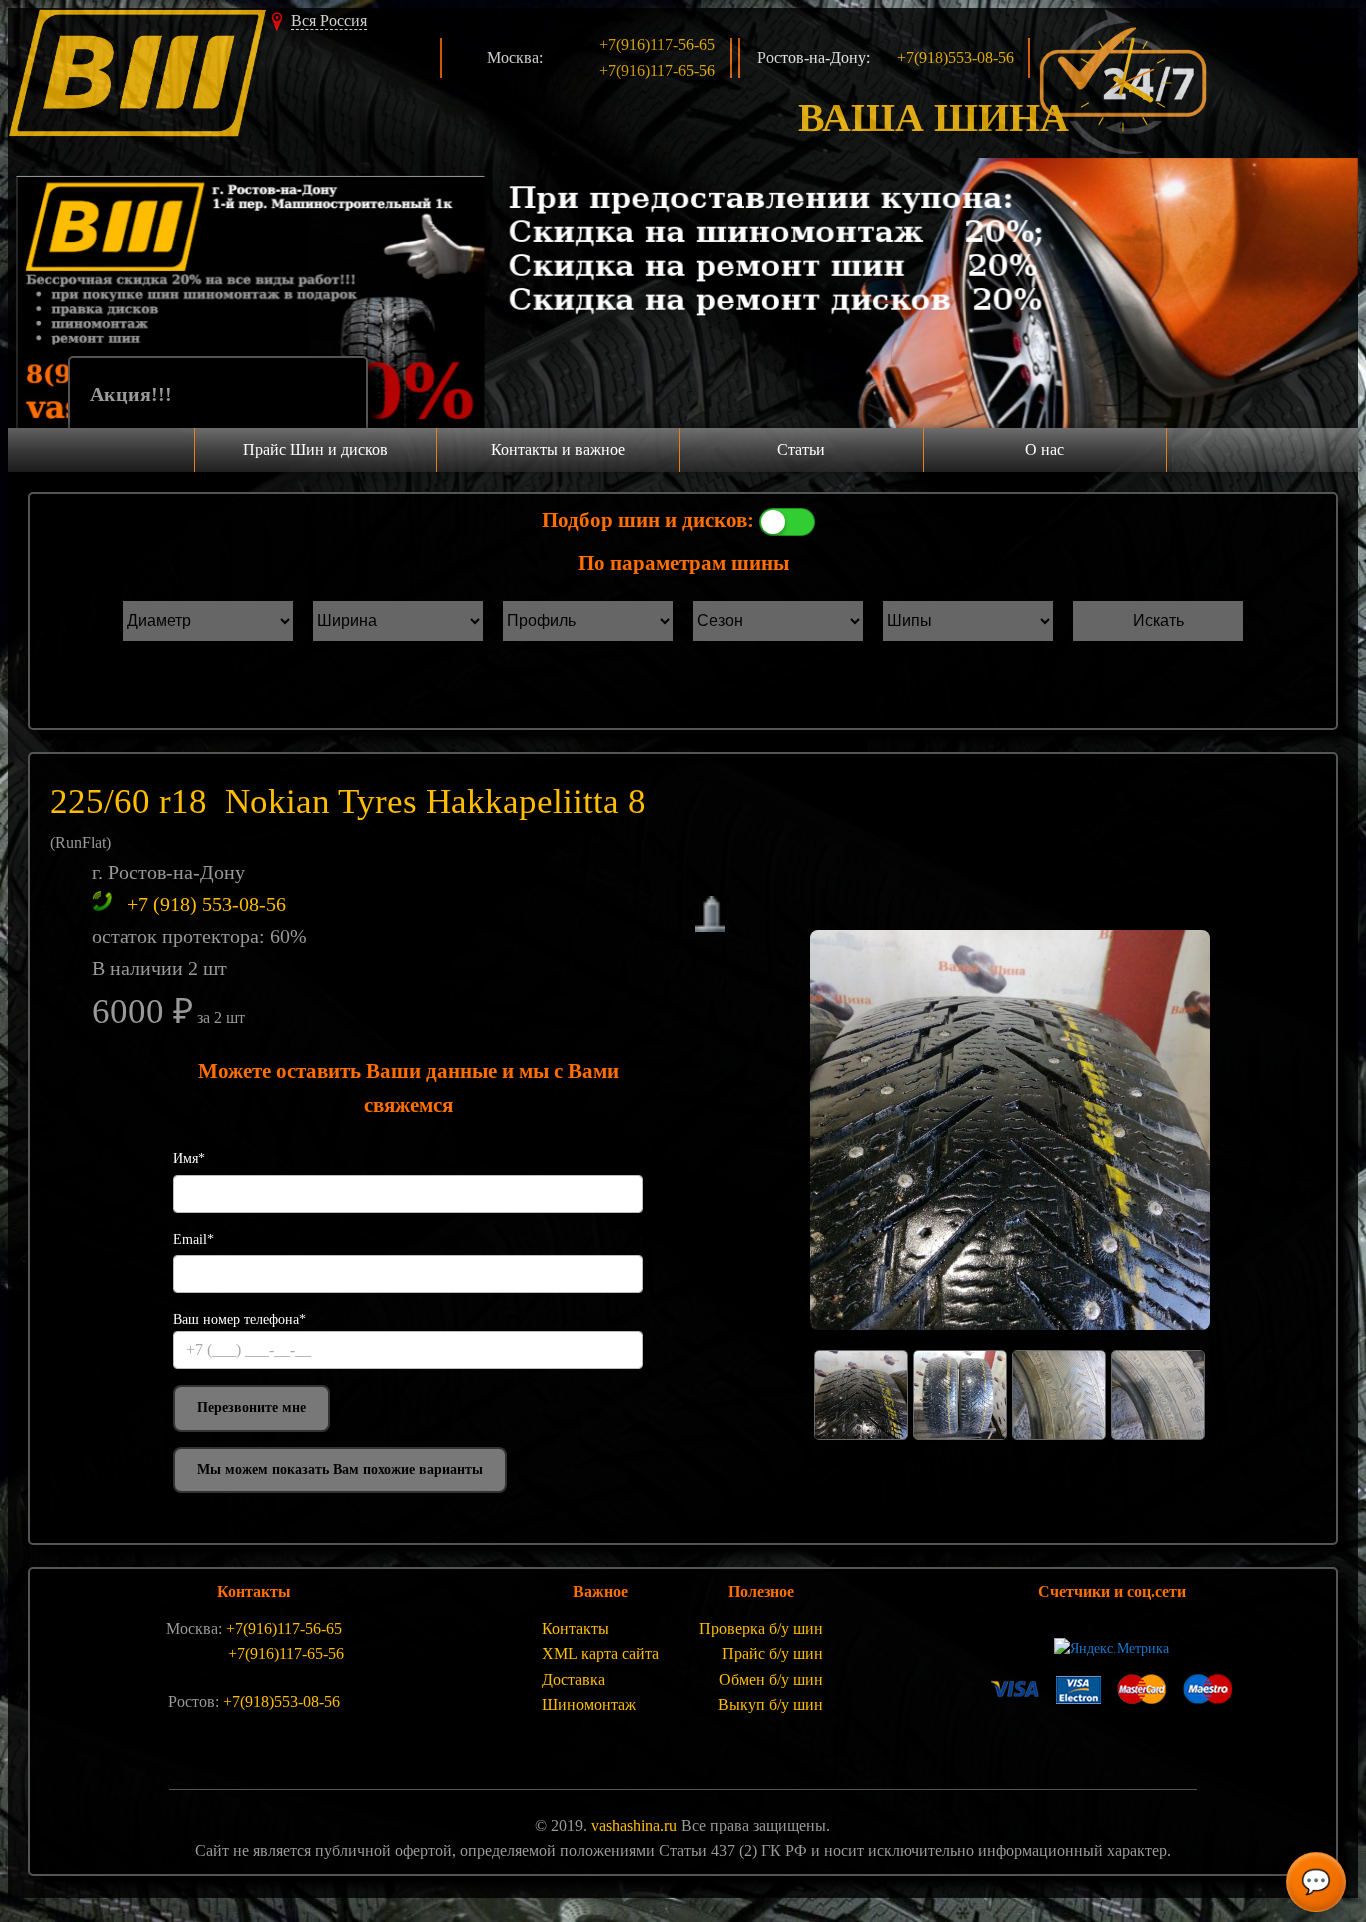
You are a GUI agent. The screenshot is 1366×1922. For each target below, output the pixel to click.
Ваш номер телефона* (239, 1319)
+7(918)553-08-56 (955, 57)
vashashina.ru (634, 1825)
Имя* (189, 1158)
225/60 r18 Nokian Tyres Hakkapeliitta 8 (348, 801)
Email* (193, 1239)
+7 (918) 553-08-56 (206, 904)
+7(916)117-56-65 (657, 44)
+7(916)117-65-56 (657, 70)
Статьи (801, 449)
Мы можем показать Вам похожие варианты (340, 1469)
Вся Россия (329, 20)
